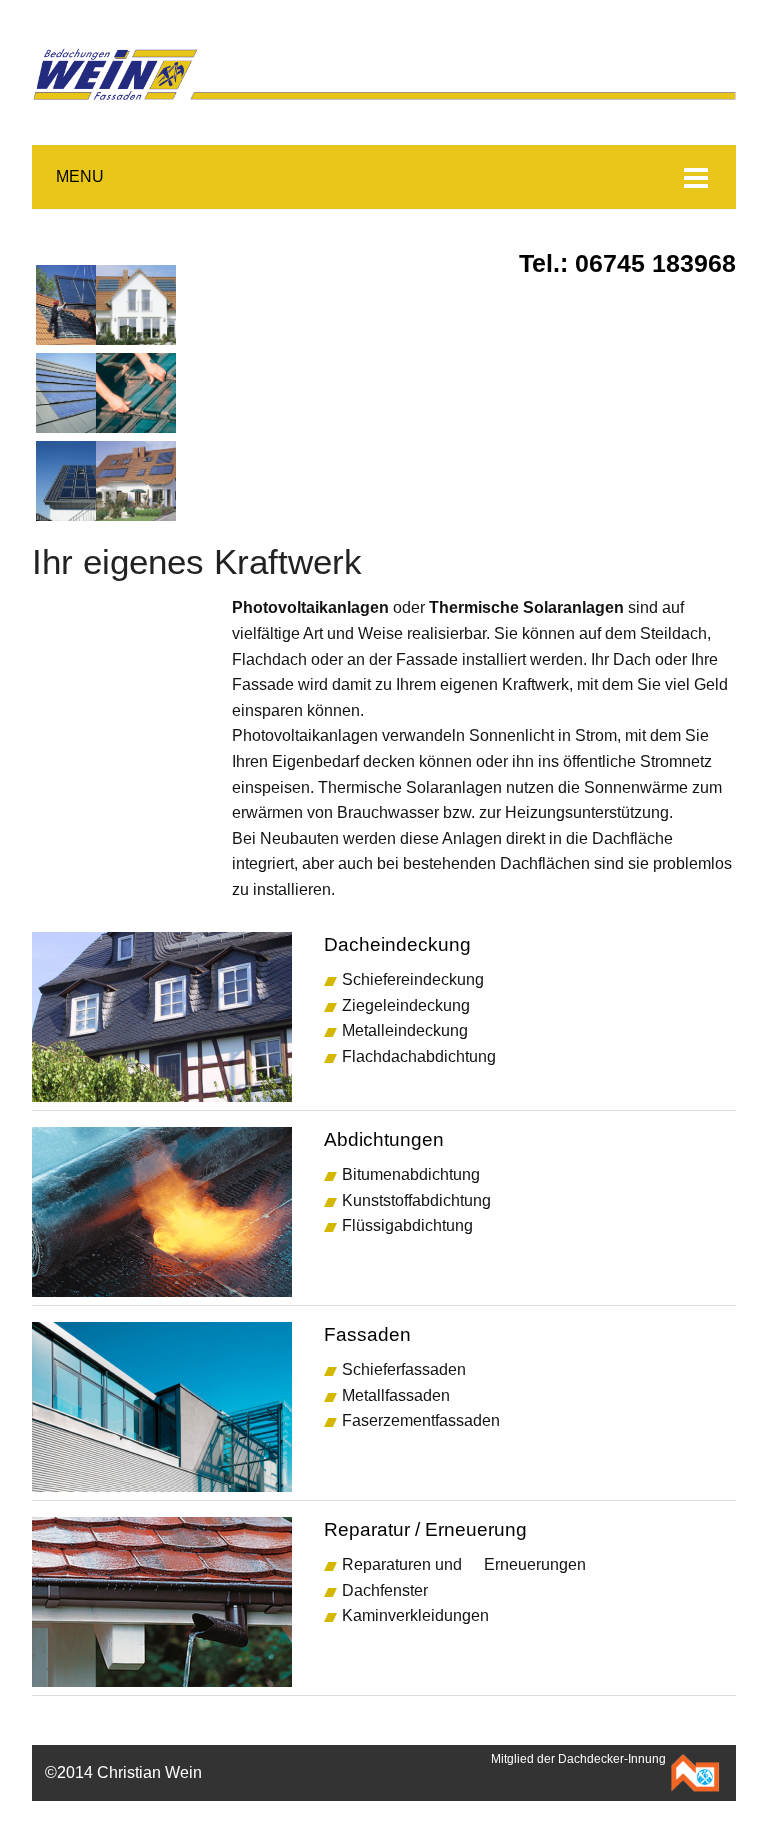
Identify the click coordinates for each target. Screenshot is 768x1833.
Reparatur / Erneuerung (425, 1529)
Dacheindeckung (397, 944)
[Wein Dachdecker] (384, 39)
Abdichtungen (384, 1139)
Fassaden (367, 1334)
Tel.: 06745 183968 (627, 263)
